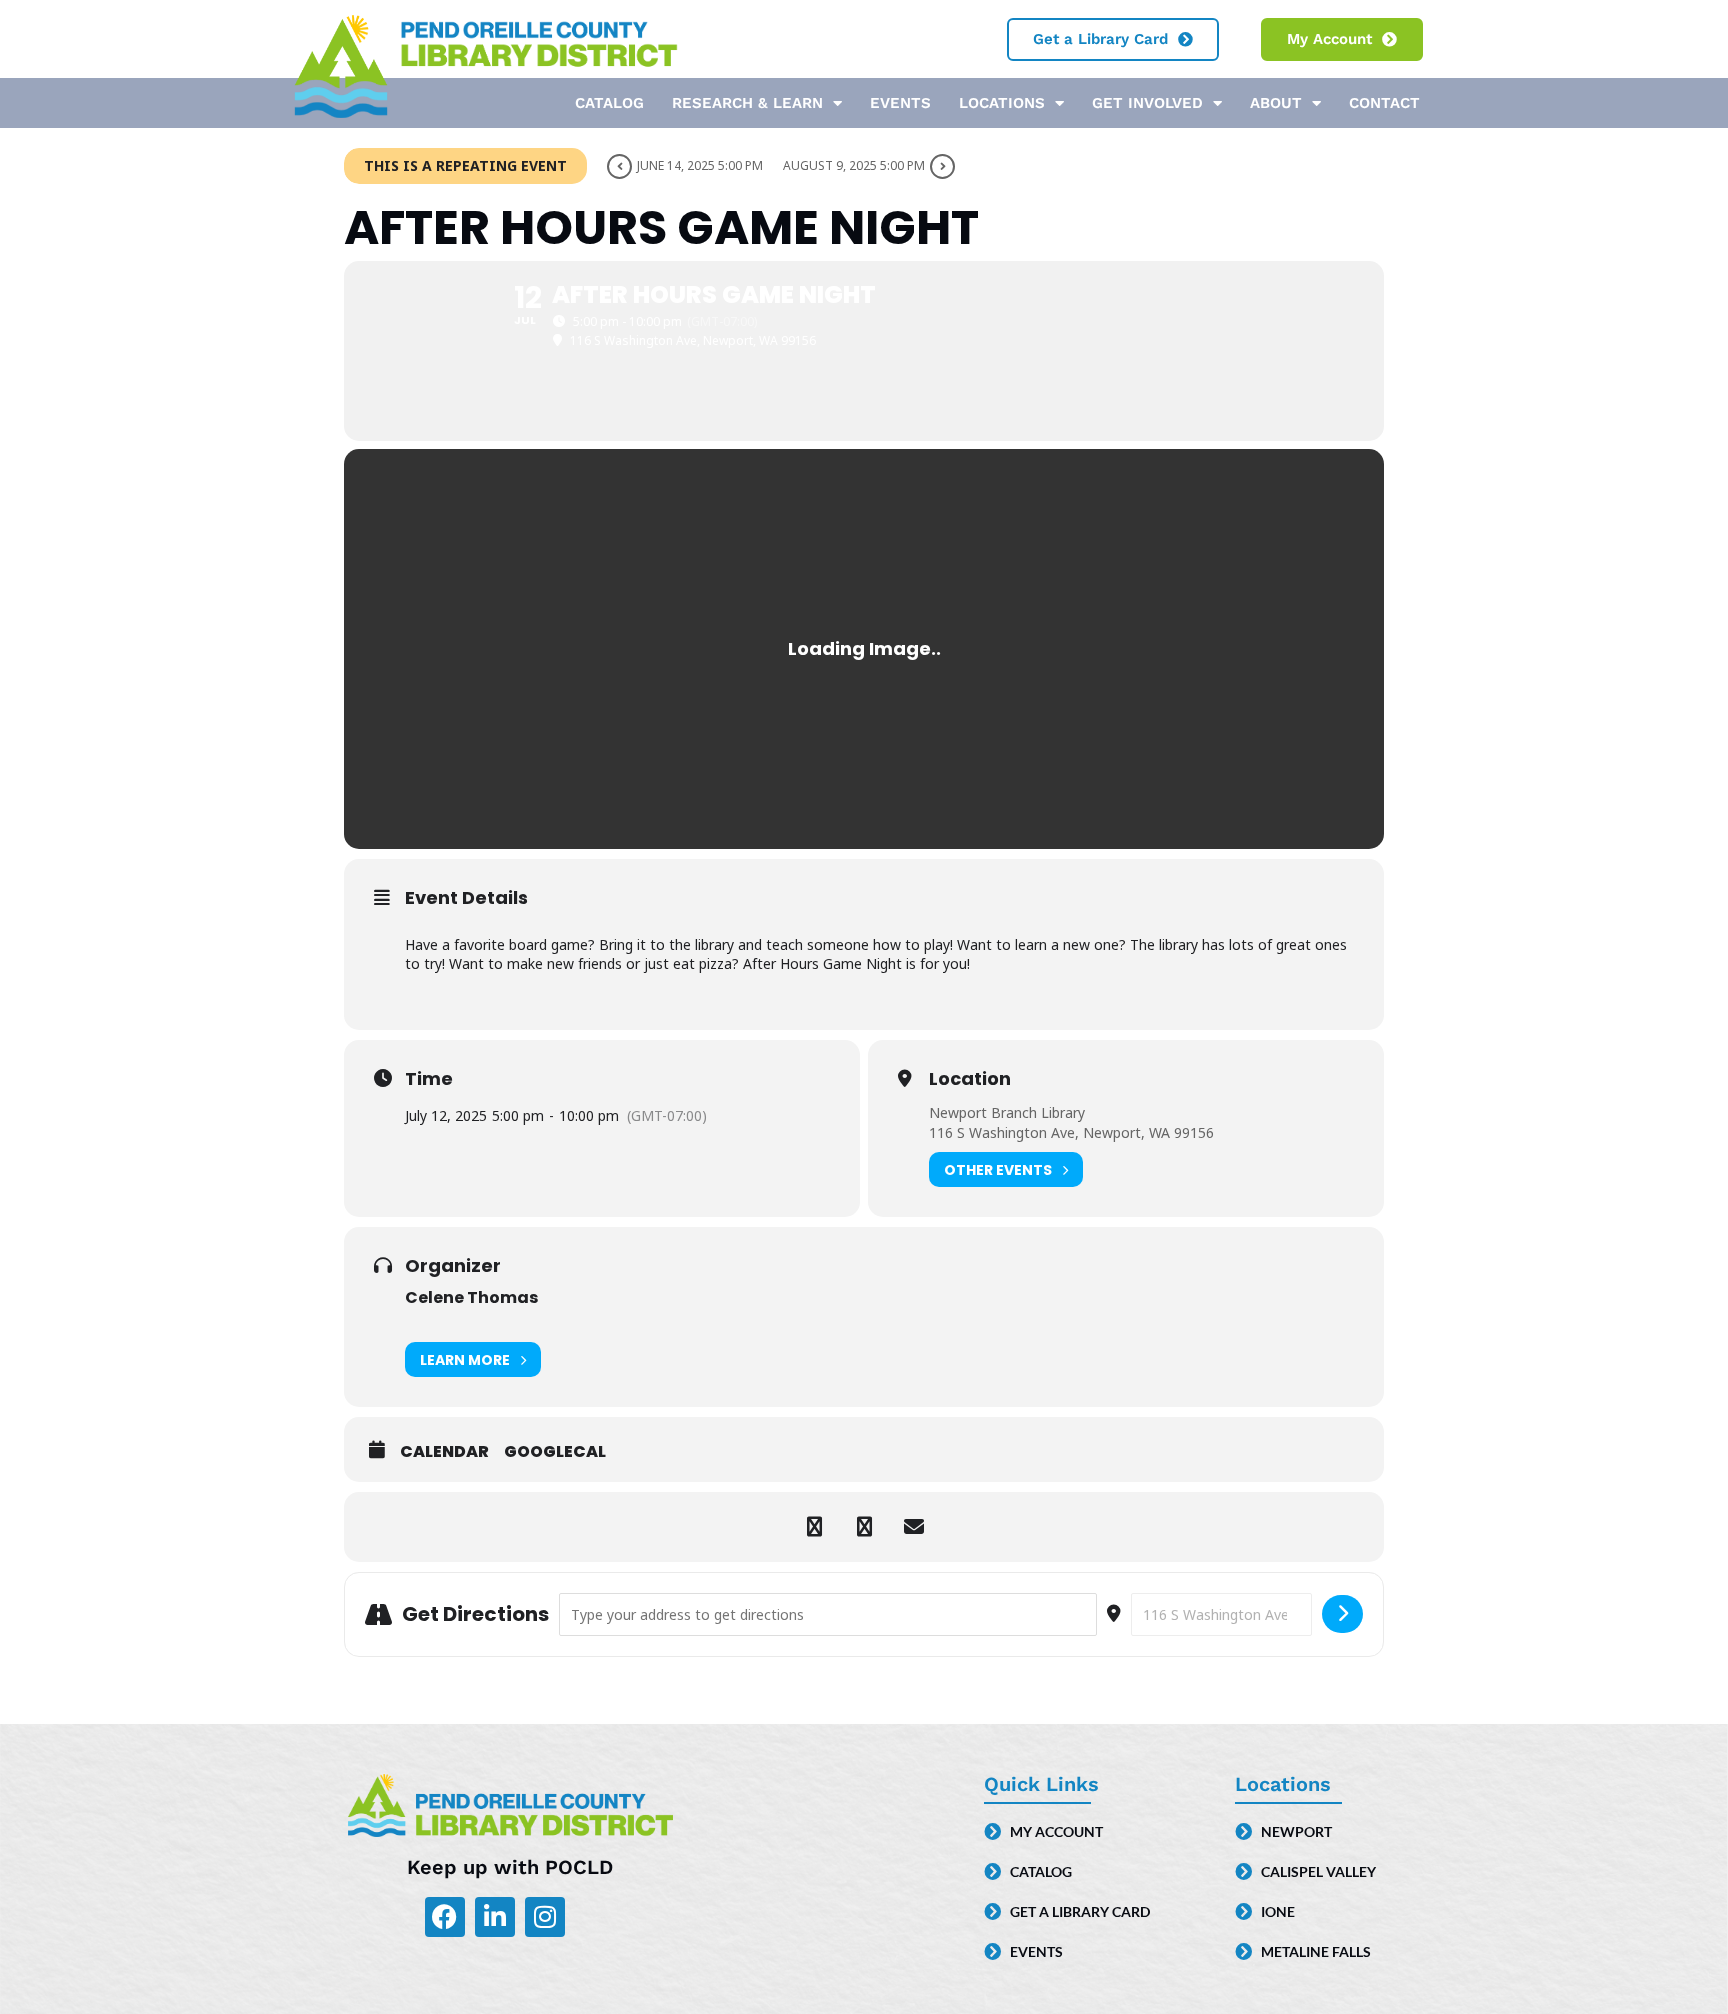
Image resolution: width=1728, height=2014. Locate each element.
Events (900, 103)
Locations (1002, 103)
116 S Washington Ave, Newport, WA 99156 (1071, 1132)
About (1276, 103)
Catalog (609, 103)
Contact (1384, 103)
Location (970, 1079)
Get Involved (1147, 103)
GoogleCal (555, 1452)
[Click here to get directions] (1342, 1614)
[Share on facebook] (814, 1527)
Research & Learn (747, 103)
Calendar (444, 1452)
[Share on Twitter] (864, 1527)
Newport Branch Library (1007, 1112)
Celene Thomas (471, 1297)
